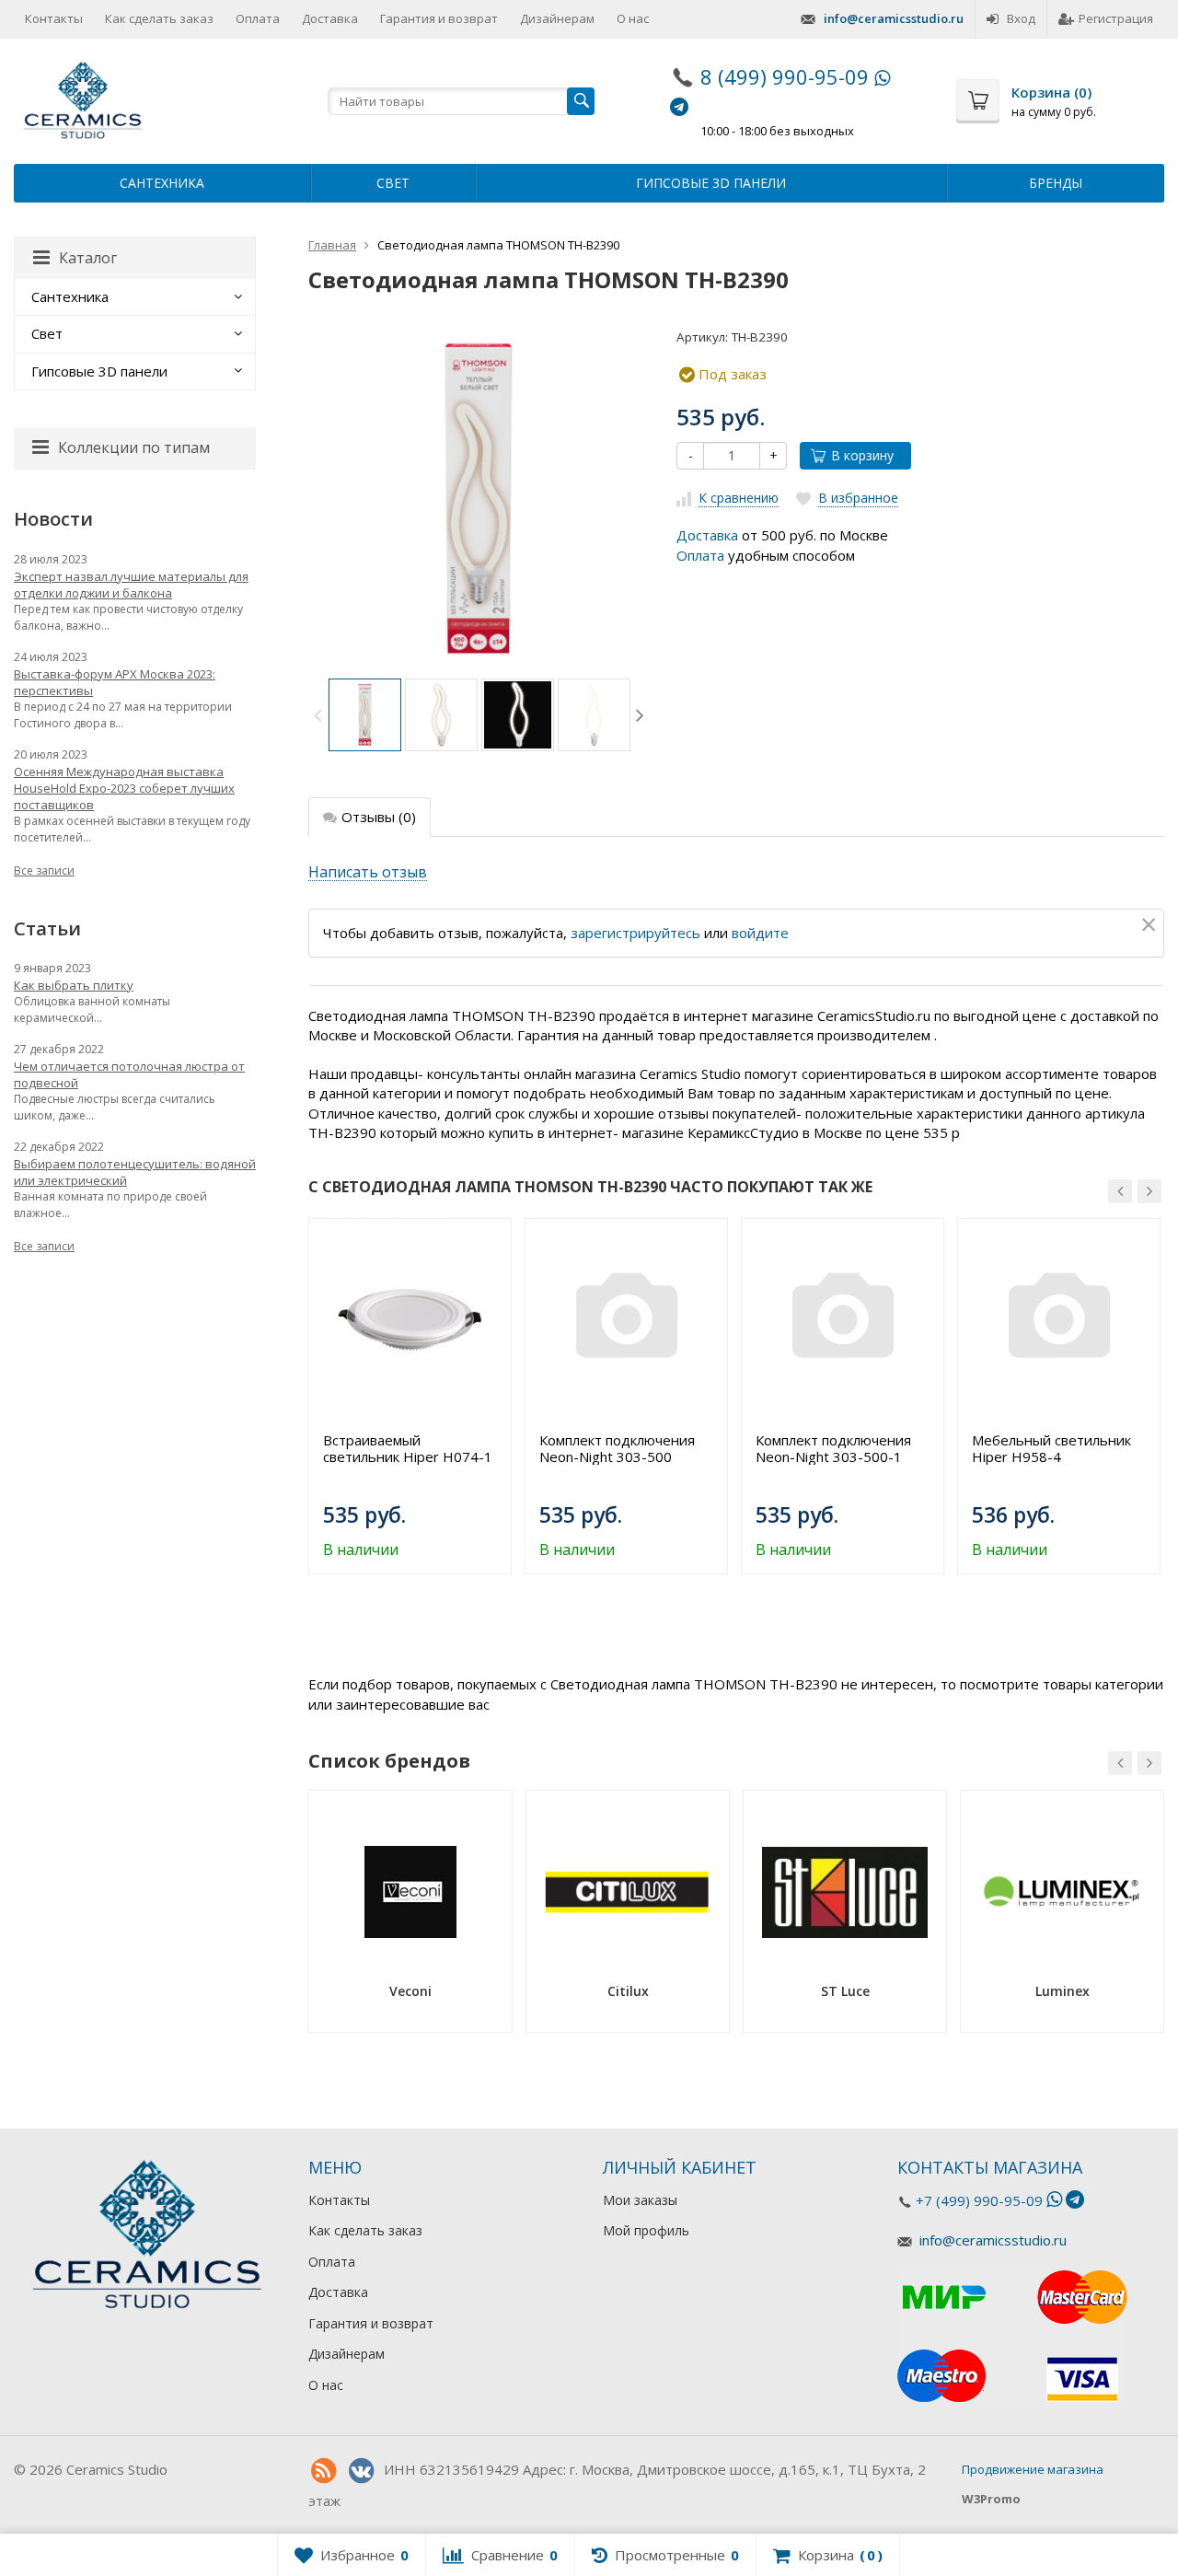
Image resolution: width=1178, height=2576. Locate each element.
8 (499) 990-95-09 (785, 76)
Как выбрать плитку (74, 985)
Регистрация (1116, 18)
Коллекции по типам (134, 447)
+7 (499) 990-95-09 (979, 2200)
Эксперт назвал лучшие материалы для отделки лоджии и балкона (131, 585)
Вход (1021, 18)
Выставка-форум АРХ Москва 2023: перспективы (115, 682)
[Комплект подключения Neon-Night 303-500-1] (843, 1320)
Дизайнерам (557, 18)
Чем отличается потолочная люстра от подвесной (129, 1074)
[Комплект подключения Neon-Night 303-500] (626, 1320)
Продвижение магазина (1033, 2469)
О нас (633, 18)
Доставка (330, 18)
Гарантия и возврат (439, 18)
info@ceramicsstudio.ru (894, 18)
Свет (393, 183)
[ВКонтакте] (361, 2471)
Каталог (88, 258)
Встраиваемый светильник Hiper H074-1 (408, 1448)
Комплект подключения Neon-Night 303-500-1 (833, 1448)
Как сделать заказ (159, 18)
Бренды (1056, 183)
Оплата (258, 18)
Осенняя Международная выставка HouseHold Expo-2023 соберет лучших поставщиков (124, 788)
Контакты (54, 18)
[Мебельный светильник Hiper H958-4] (1059, 1320)
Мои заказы (640, 2200)
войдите (760, 933)
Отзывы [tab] (379, 817)
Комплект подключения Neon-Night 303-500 (617, 1448)
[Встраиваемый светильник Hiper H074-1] (410, 1320)
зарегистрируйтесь (635, 933)
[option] (365, 715)
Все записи (44, 870)
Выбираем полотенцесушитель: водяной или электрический (135, 1172)
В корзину (862, 455)
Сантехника (162, 183)
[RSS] (323, 2471)
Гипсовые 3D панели (711, 183)
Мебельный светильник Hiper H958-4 (1051, 1448)
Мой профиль (646, 2230)
